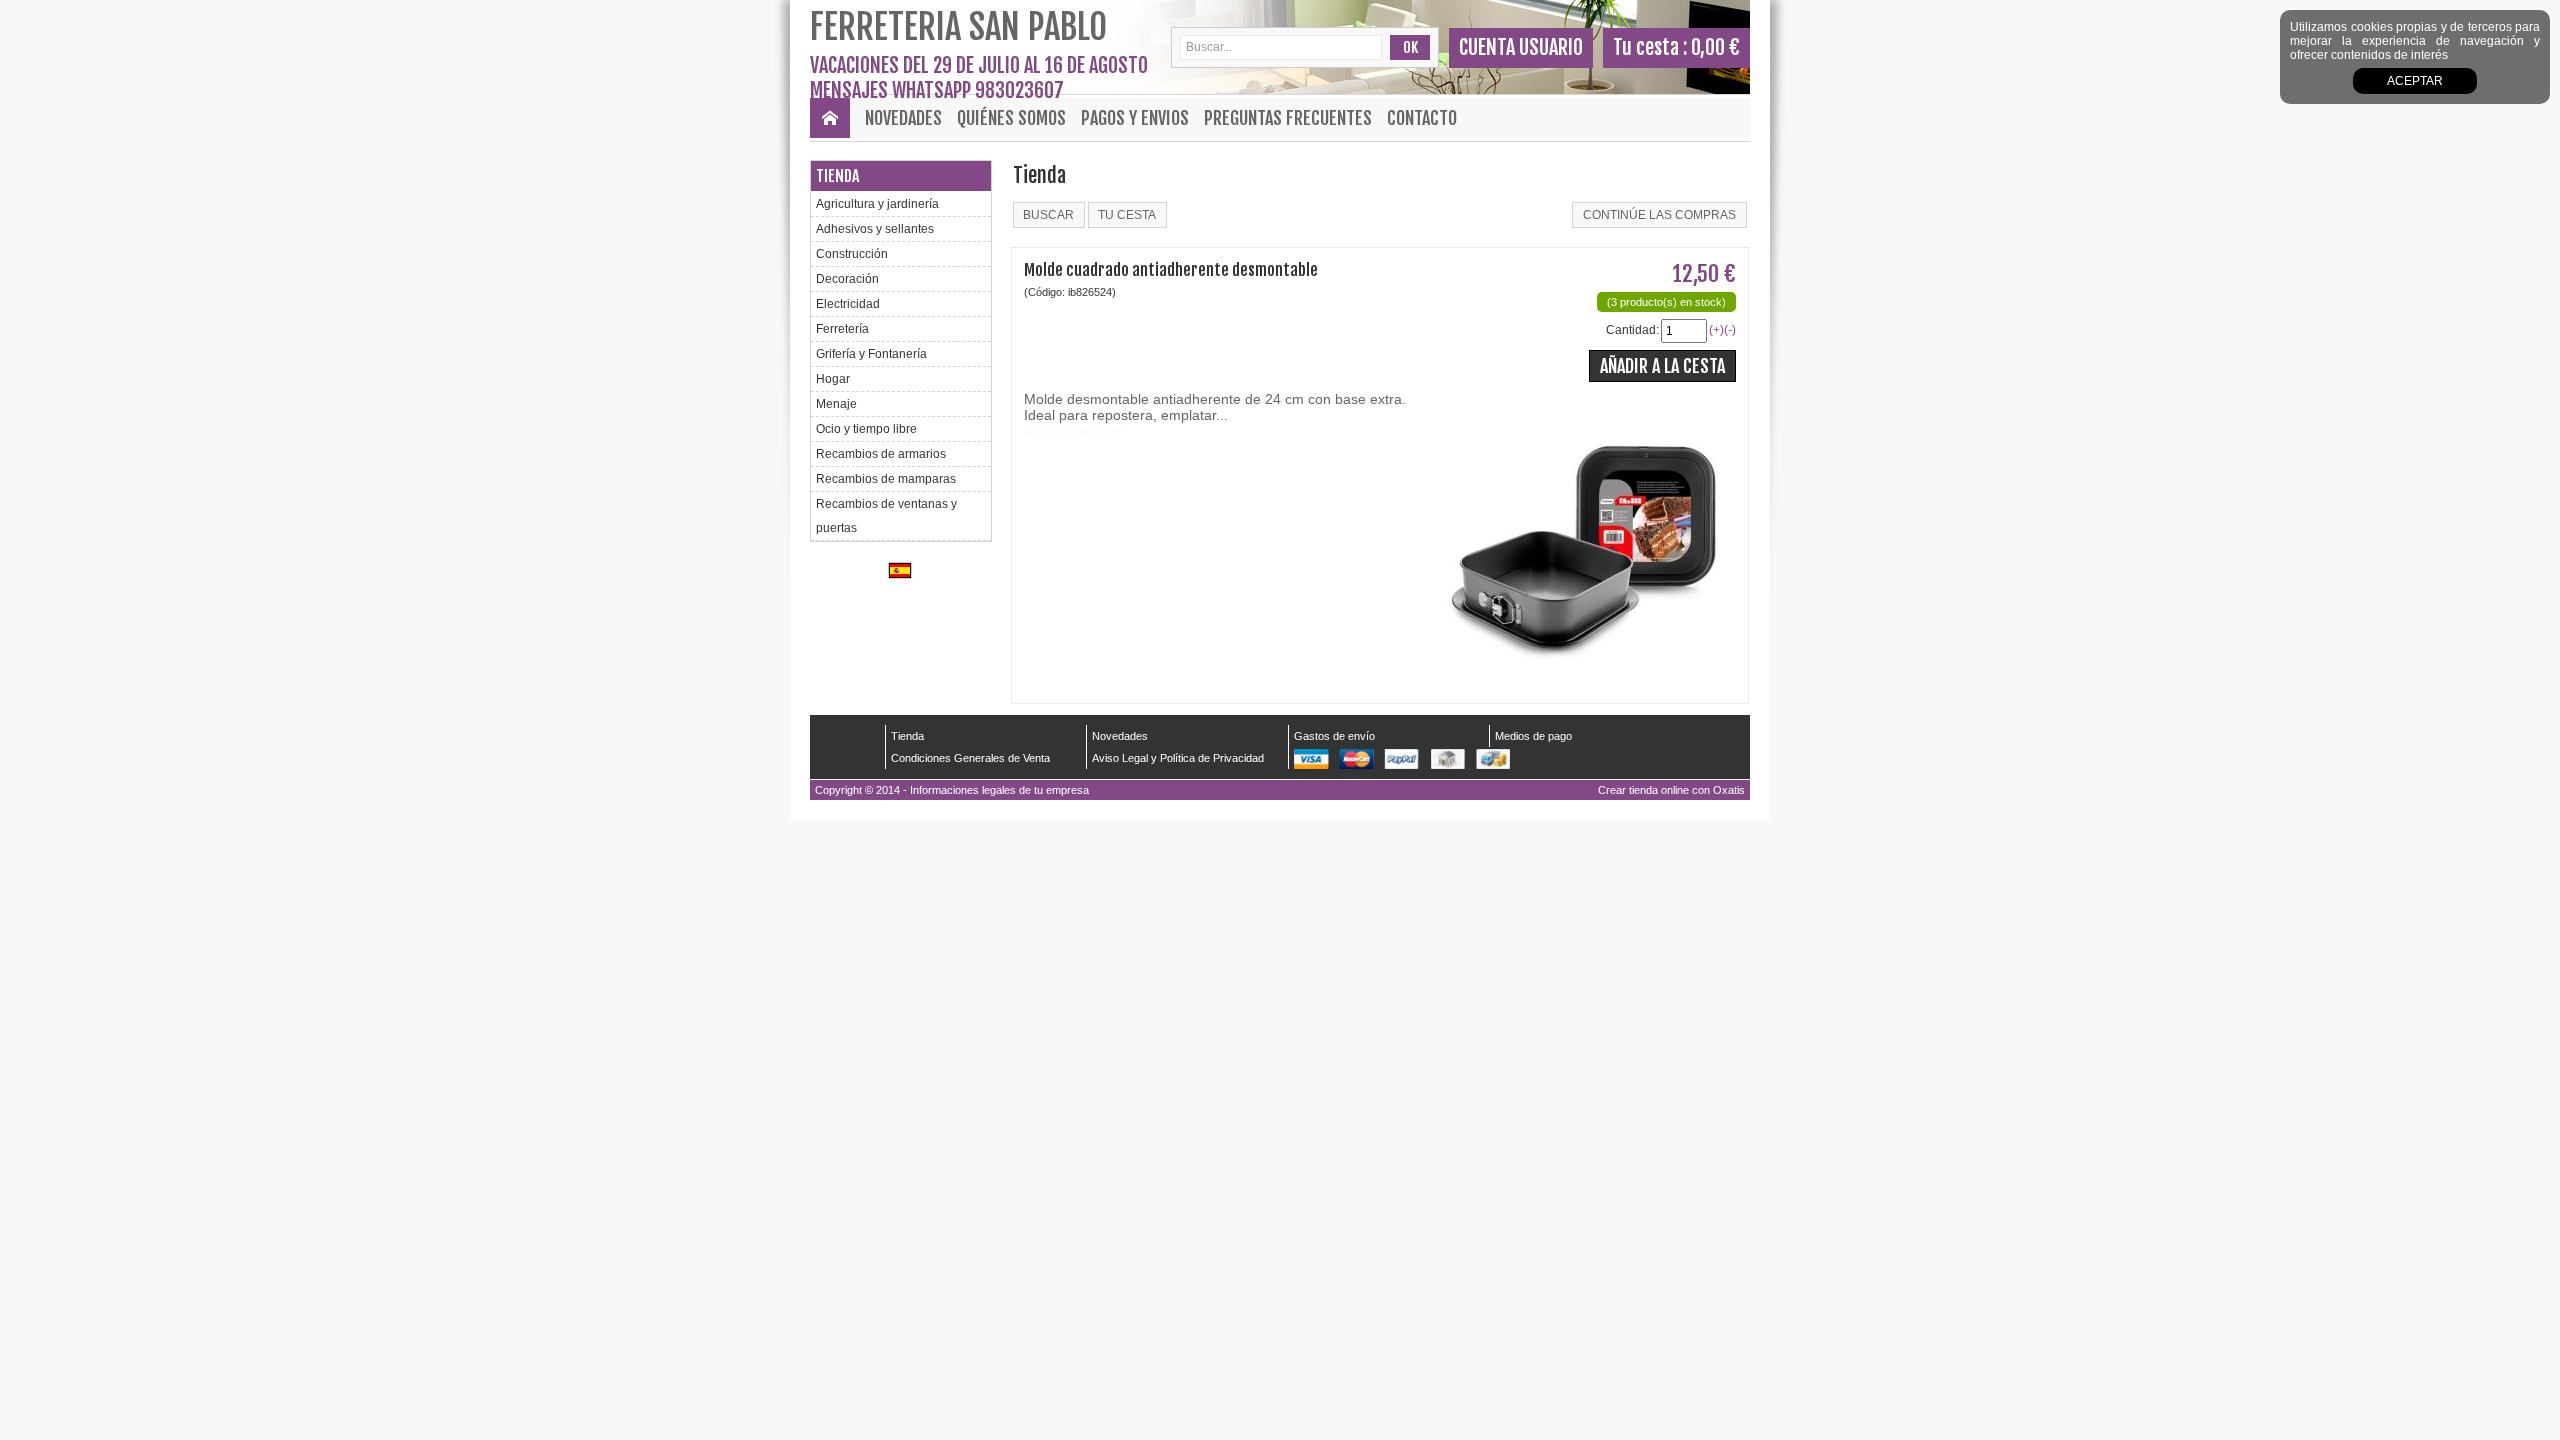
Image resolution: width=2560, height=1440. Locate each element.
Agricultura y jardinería (877, 204)
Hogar (833, 379)
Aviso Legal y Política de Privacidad (1178, 758)
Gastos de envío (1334, 736)
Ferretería (842, 329)
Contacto (1422, 118)
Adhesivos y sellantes (875, 229)
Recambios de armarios (881, 454)
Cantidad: (1632, 330)
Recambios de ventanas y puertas (886, 516)
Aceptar (2415, 81)
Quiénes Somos (1011, 118)
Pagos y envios (1135, 118)
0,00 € (1715, 47)
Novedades (903, 118)
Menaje (836, 404)
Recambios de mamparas (886, 479)
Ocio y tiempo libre (866, 429)
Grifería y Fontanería (871, 354)
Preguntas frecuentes (1288, 118)
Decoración (847, 279)
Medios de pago (1533, 736)
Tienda (837, 176)
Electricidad (848, 304)
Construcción (852, 254)
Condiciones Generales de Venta (970, 758)
